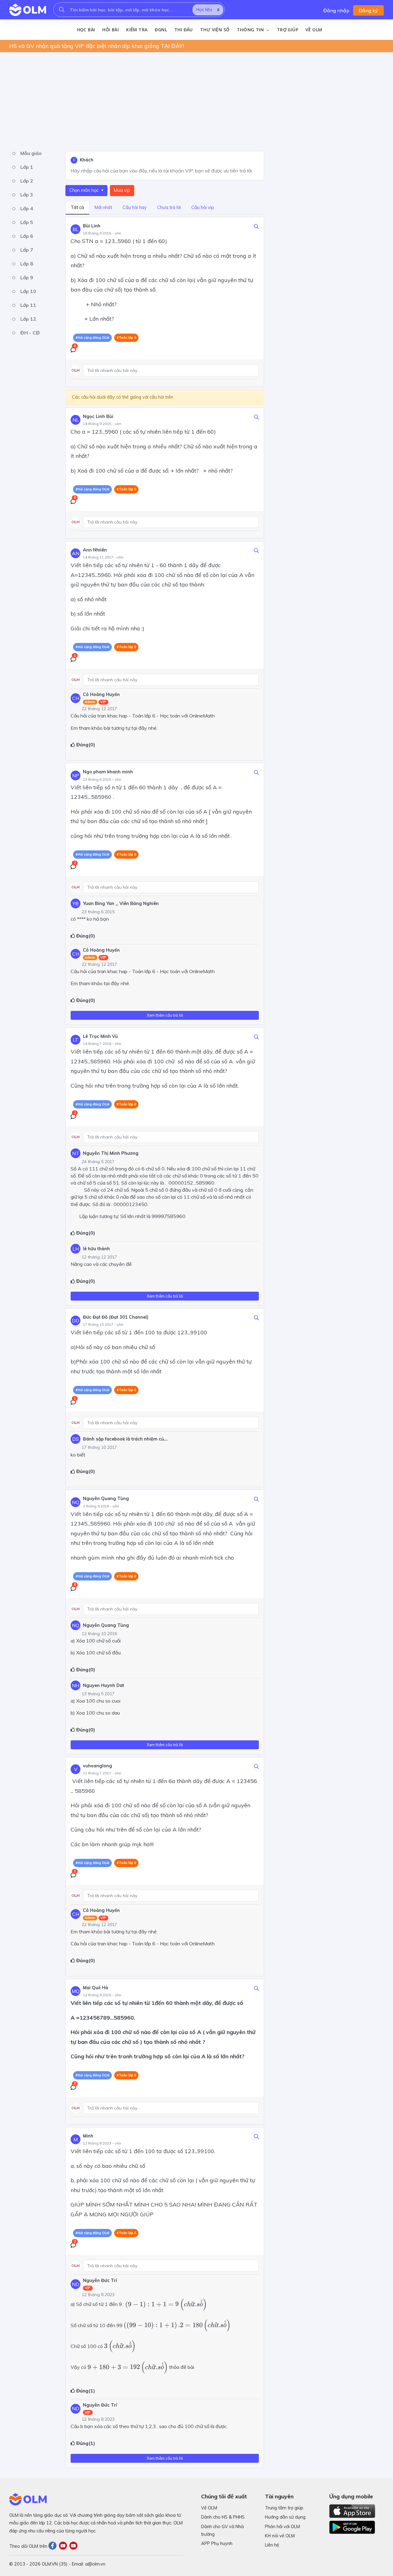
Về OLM (314, 30)
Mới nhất (103, 207)
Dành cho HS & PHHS (223, 2517)
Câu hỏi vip (203, 207)
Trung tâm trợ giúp (284, 2508)
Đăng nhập (336, 10)
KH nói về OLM (280, 2536)
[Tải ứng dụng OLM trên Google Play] (352, 2526)
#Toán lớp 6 (126, 338)
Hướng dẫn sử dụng (285, 2517)
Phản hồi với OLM (282, 2527)
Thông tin (251, 30)
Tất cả (77, 207)
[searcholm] (62, 10)
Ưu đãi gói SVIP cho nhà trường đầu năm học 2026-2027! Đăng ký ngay (102, 46)
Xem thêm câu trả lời (165, 1015)
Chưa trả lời (169, 207)
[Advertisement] (193, 100)
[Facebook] (54, 2546)
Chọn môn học (85, 190)
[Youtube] (64, 2546)
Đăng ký (368, 10)
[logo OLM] (28, 10)
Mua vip (122, 190)
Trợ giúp (288, 30)
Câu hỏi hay (135, 207)
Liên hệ (272, 2545)
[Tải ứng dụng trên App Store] (352, 2511)
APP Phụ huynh (217, 2543)
